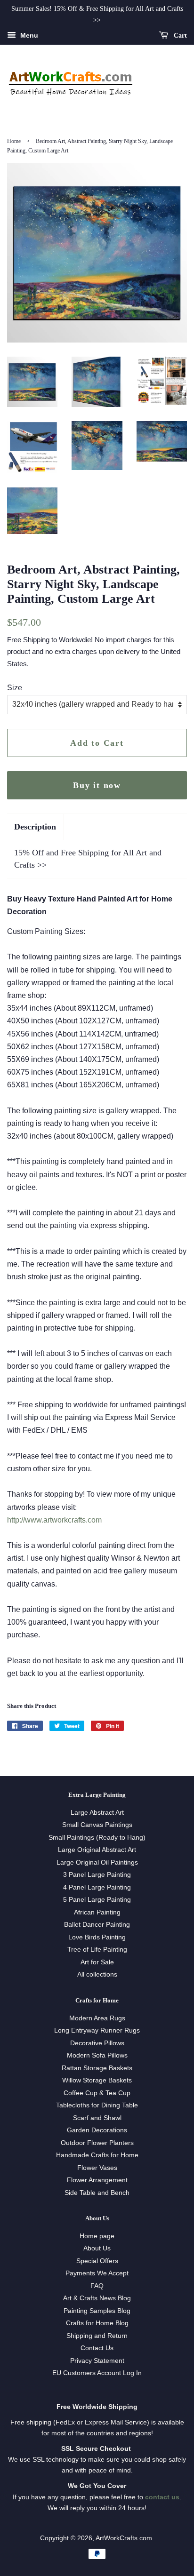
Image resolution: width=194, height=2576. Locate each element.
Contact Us (97, 2348)
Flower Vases (97, 2168)
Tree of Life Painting (97, 1950)
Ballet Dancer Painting (97, 1925)
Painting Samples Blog (97, 2311)
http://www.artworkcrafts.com (54, 1520)
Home (14, 141)
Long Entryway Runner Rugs (97, 2030)
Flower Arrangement (97, 2180)
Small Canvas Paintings (97, 1825)
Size (15, 688)
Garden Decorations (97, 2130)
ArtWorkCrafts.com (124, 2538)
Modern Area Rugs (97, 2018)
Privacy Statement (97, 2361)
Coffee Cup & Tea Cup (97, 2093)
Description (35, 827)
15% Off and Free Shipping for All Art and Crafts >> (88, 858)
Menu (28, 35)
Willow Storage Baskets (97, 2080)
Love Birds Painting (97, 1937)
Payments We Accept (97, 2273)
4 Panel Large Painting (97, 1887)
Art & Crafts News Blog (97, 2298)
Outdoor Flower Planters (97, 2143)
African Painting (97, 1912)
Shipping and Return (97, 2336)
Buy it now (97, 785)
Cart (179, 35)
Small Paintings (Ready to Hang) (97, 1838)
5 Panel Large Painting (97, 1900)
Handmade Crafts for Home (97, 2155)
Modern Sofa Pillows (97, 2055)
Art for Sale (97, 1962)
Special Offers (97, 2261)
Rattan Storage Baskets (97, 2068)
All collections (97, 1974)
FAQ (97, 2286)
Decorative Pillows (97, 2043)
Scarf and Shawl (97, 2118)
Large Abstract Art (97, 1813)
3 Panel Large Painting (97, 1875)
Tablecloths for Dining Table (97, 2105)
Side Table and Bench (97, 2193)
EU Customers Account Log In (97, 2373)
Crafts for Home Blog (97, 2323)
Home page (97, 2236)
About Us (97, 2248)
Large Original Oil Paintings (97, 1862)
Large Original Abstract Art (97, 1850)
